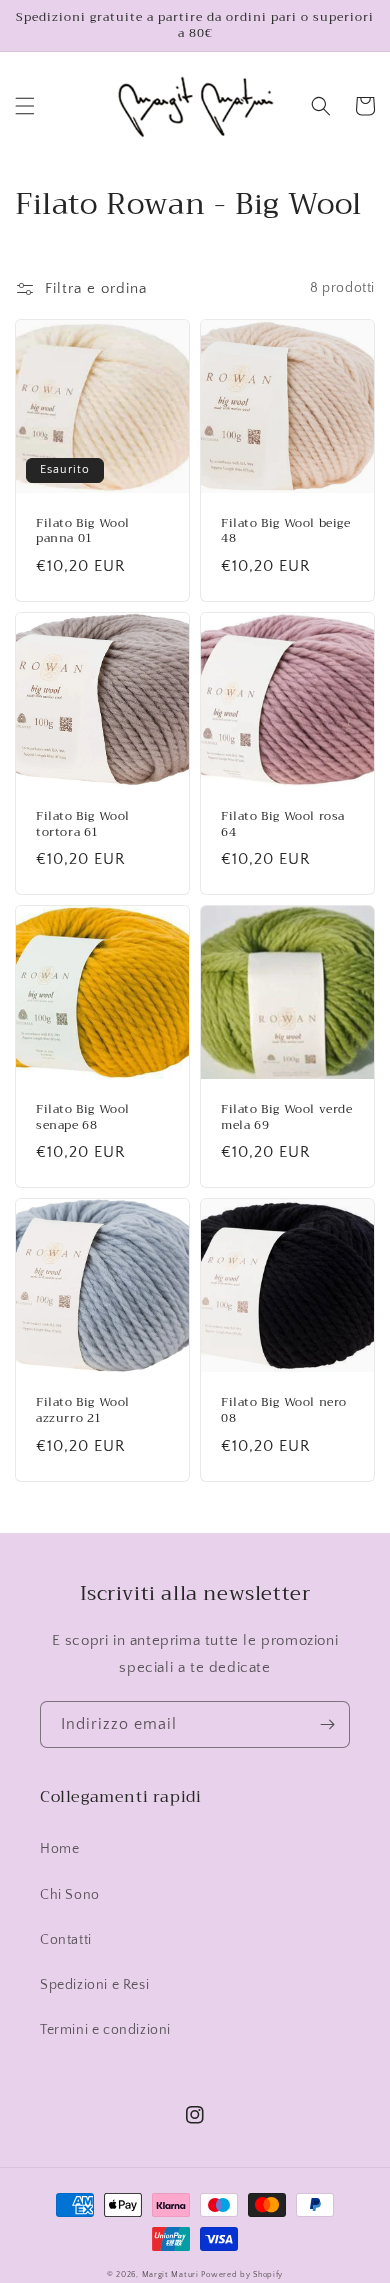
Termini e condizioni (105, 2030)
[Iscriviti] (327, 1724)
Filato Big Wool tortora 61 (83, 824)
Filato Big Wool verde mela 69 (287, 1117)
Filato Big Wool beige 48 (286, 531)
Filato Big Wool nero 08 (284, 1410)
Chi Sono (70, 1895)
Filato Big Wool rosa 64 (283, 824)
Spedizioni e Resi (94, 1985)
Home (59, 1849)
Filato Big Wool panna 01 (83, 531)
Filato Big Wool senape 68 (83, 1117)
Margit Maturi (170, 2274)
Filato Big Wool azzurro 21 (83, 1410)
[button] (25, 106)
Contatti (66, 1940)
